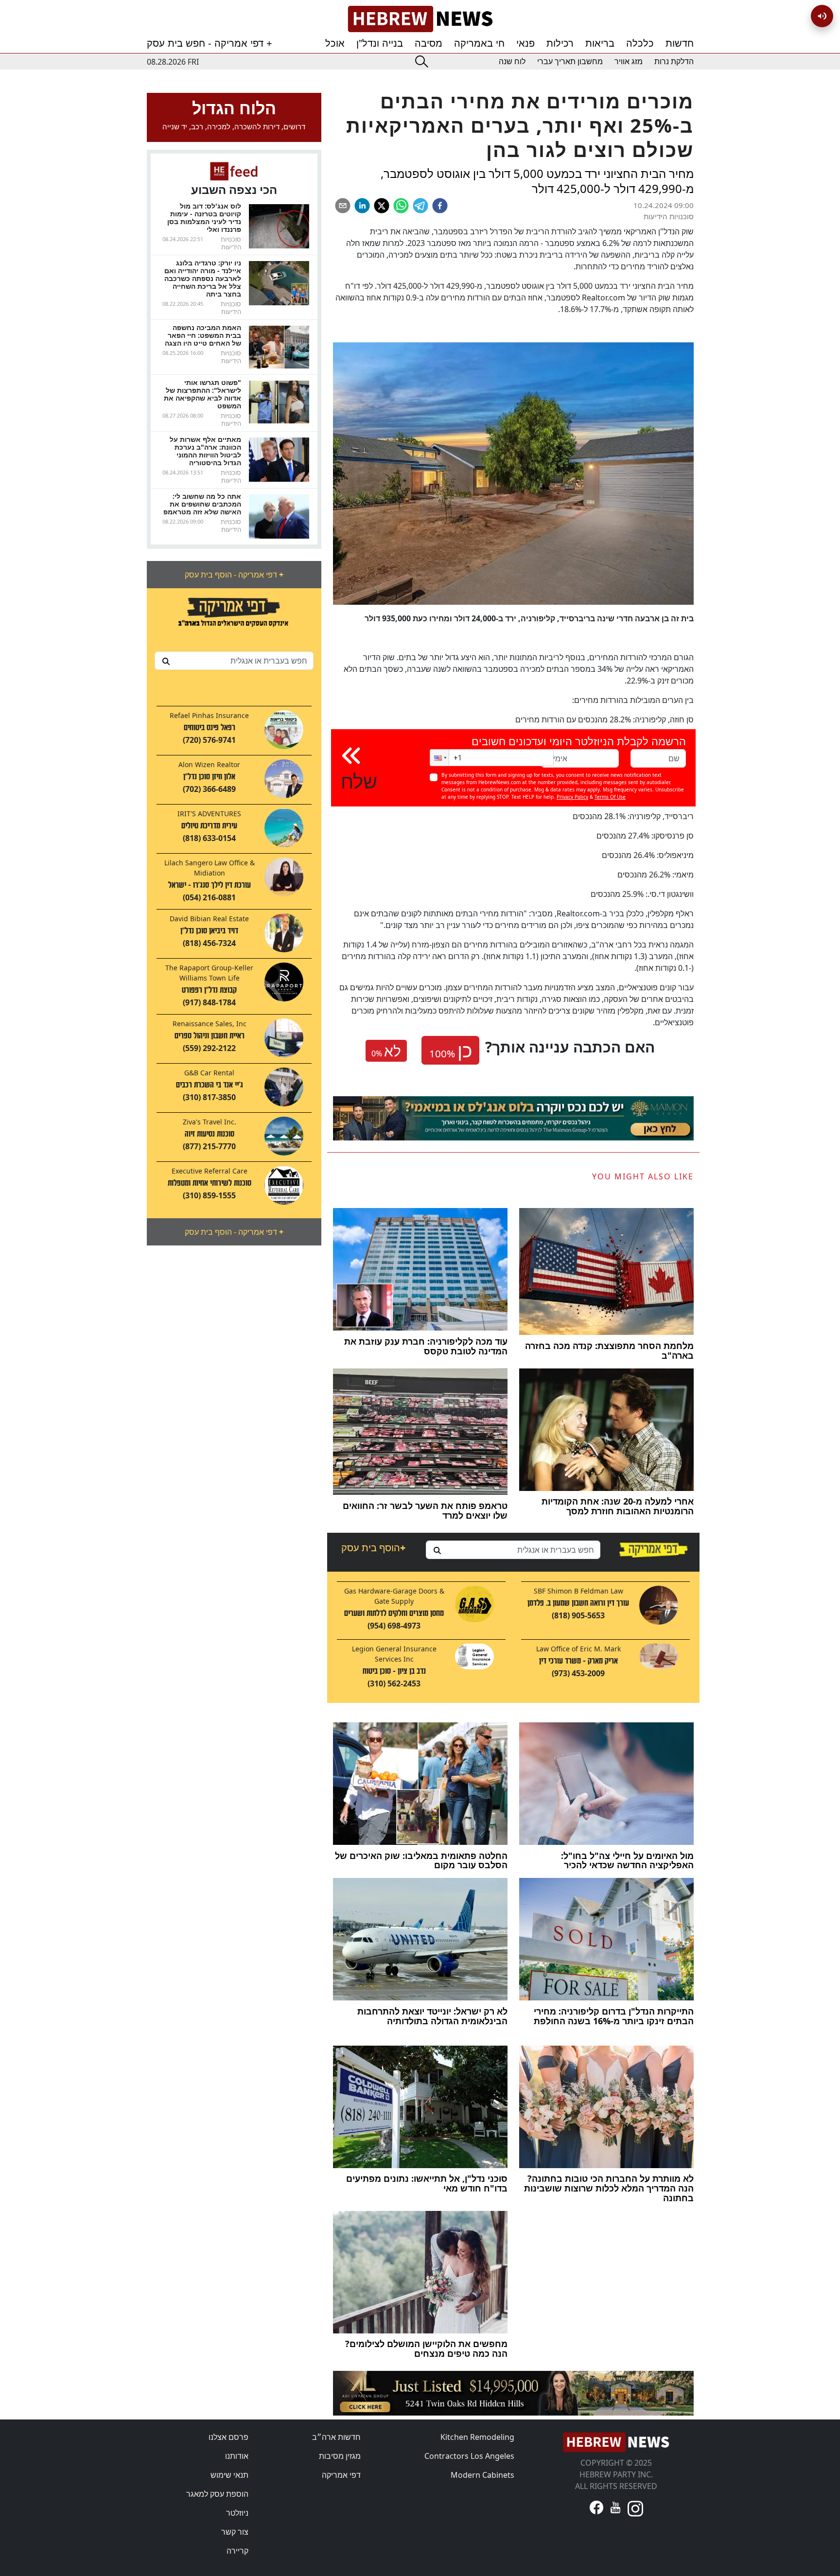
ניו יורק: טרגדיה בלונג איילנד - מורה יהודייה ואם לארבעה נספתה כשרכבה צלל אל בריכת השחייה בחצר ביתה (203, 278)
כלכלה (640, 43)
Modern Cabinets (482, 2475)
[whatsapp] (401, 206)
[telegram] (420, 206)
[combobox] (234, 661)
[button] (439, 758)
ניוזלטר (237, 2513)
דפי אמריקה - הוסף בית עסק (234, 575)
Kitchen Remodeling (477, 2437)
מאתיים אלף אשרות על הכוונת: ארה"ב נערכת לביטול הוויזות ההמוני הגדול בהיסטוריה (205, 451)
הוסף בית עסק (373, 1548)
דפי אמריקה (341, 2475)
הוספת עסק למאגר (217, 2494)
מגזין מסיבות (340, 2456)
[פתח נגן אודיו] (822, 16)
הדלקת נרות (674, 61)
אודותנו (237, 2456)
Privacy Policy (572, 797)
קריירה (237, 2551)
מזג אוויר (629, 61)
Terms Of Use (610, 797)
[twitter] (382, 206)
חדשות (680, 43)
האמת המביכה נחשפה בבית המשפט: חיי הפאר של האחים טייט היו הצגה (203, 335)
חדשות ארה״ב (336, 2437)
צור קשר (235, 2532)
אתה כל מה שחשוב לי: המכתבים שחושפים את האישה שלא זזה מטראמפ (202, 504)
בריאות (600, 43)
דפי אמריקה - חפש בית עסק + (210, 43)
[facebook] (440, 206)
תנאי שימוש (229, 2475)
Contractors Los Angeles (469, 2456)
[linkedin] (362, 206)
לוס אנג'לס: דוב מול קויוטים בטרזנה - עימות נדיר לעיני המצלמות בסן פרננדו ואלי (204, 218)
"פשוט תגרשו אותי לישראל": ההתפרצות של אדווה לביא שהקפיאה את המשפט (202, 394)
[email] (343, 206)
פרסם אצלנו (228, 2437)
